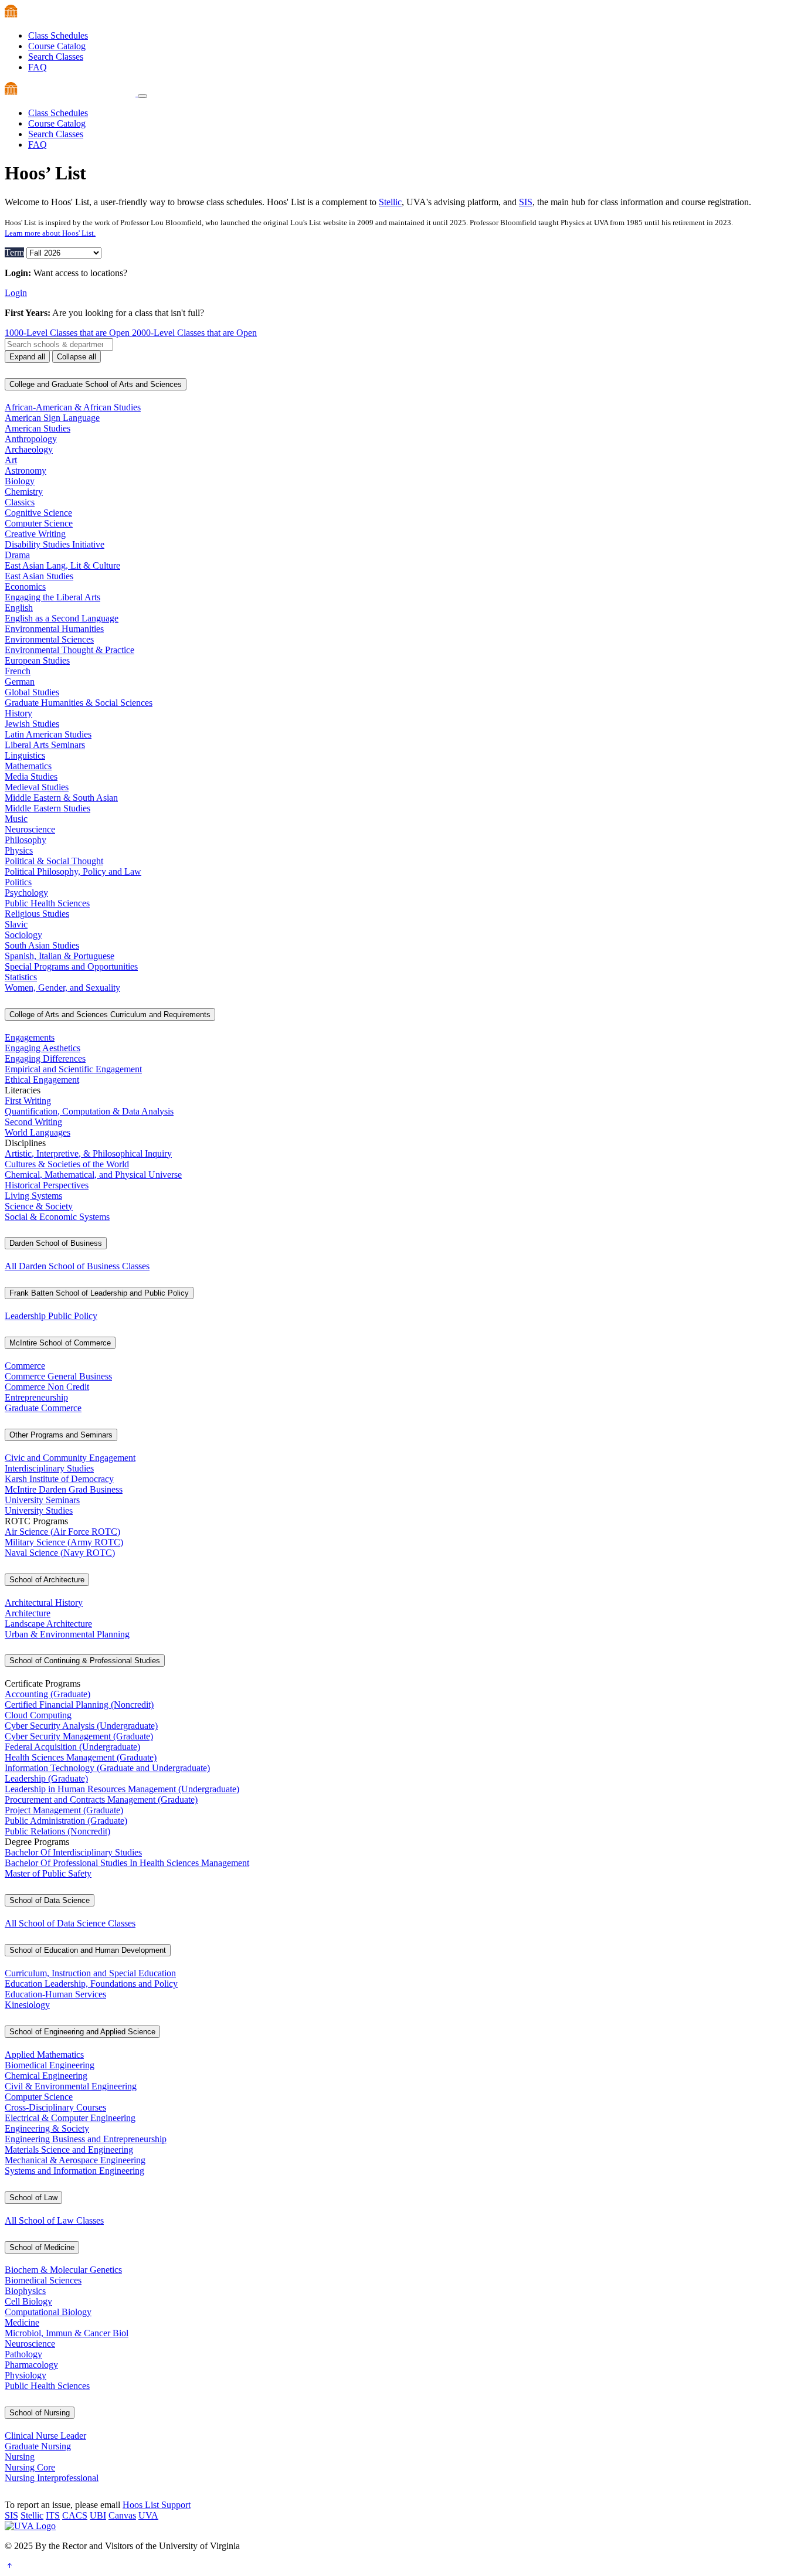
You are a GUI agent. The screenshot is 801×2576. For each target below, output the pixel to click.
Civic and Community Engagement (70, 1458)
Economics (25, 587)
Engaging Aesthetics (43, 1048)
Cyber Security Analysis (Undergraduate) (81, 1726)
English (19, 608)
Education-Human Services (55, 1994)
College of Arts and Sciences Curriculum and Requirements (110, 1015)
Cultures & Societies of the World (67, 1164)
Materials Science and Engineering (69, 2150)
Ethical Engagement (42, 1080)
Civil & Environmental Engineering (71, 2086)
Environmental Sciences (49, 639)
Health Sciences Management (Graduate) (81, 1757)
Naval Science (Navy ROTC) (60, 1553)
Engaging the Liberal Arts (52, 597)
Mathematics (28, 766)
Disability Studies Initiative (55, 544)
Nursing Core (30, 2467)
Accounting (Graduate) (47, 1694)
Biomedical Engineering (50, 2065)
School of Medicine (42, 2247)
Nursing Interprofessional (52, 2478)
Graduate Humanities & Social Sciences (79, 703)
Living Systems (33, 1196)
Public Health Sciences (47, 903)
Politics (18, 882)
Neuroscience (30, 829)
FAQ (38, 67)
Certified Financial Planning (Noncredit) (79, 1705)
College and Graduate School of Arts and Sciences (96, 384)
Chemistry (24, 492)
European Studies (37, 660)
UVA (148, 2515)
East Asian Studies (39, 576)
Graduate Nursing (38, 2446)
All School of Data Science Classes (70, 1923)
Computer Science (39, 523)
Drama (17, 555)
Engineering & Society (47, 2128)
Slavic (16, 924)
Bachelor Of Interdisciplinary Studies (73, 1852)
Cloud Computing (38, 1715)
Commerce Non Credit (47, 1387)
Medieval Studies (37, 787)
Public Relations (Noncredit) (57, 1831)
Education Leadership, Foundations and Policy (91, 1984)
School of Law (33, 2198)
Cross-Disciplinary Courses (55, 2107)
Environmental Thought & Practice (69, 650)
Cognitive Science (38, 513)
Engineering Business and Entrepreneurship (86, 2139)
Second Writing (33, 1122)
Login (16, 293)
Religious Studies (37, 914)
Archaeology (29, 449)
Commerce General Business (58, 1376)
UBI (98, 2515)
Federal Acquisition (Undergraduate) (72, 1747)
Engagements (30, 1037)
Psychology (26, 893)
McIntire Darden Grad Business (64, 1489)
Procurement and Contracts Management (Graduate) (101, 1800)
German (20, 682)
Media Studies (31, 776)
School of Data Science (50, 1900)
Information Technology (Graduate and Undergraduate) (107, 1768)
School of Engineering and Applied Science (82, 2032)
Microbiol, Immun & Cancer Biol (67, 2333)
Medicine (22, 2322)
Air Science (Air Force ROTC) (62, 1532)
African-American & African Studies (73, 407)
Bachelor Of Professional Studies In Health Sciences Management (127, 1863)
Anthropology (31, 439)
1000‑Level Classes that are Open (68, 333)
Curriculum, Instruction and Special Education (90, 1973)
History (18, 713)
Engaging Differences (45, 1058)
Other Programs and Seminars (61, 1435)
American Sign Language (52, 418)
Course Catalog (57, 46)
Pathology (23, 2354)
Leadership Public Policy (51, 1316)
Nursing (20, 2457)
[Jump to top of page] (9, 2566)
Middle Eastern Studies (47, 808)
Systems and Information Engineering (74, 2171)
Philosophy (26, 840)
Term (14, 252)
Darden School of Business (56, 1243)
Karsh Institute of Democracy (59, 1479)
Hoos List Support (157, 2505)
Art (11, 460)
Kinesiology (27, 2005)
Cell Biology (28, 2301)
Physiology (26, 2375)
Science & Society (39, 1206)
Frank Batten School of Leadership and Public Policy (99, 1293)
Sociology (23, 935)
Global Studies (32, 692)
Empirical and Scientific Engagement (73, 1069)
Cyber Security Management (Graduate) (79, 1736)
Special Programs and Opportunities (71, 966)
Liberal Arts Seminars (45, 745)
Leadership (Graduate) (46, 1778)
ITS (53, 2515)
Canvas (122, 2515)
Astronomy (26, 470)
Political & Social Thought (54, 861)
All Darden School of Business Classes (77, 1266)
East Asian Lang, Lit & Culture (62, 565)
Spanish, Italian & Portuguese (60, 956)
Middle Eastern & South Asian (61, 798)
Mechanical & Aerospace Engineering (75, 2160)
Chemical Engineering (46, 2076)
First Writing (28, 1101)
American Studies (38, 428)
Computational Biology (48, 2312)
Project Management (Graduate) (64, 1810)
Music (16, 819)
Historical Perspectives (47, 1185)
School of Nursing (40, 2413)
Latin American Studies (48, 734)
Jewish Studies (32, 724)
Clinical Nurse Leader (45, 2436)
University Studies (39, 1510)
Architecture (28, 1613)
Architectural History (44, 1603)
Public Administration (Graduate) (66, 1821)
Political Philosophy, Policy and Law (73, 871)
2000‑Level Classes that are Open (194, 333)
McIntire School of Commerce (60, 1343)
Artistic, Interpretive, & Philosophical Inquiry (88, 1153)
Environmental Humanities (54, 629)
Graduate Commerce (43, 1408)
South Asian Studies (42, 945)
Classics (20, 502)
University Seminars (42, 1500)
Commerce (25, 1366)
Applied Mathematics (44, 2055)
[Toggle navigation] (142, 96)
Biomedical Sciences (43, 2280)
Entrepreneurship (36, 1397)
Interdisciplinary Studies (49, 1468)
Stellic (390, 202)
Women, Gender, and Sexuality (62, 988)
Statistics (21, 977)
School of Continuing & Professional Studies (85, 1661)
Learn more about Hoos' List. (50, 233)
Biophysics (25, 2291)
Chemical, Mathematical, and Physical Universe (93, 1175)
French (18, 671)
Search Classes (56, 57)
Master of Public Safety (48, 1873)
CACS (75, 2515)
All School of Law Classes (54, 2220)
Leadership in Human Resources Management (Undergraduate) (122, 1789)
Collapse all (77, 357)
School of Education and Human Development (88, 1950)
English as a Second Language (62, 618)
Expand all (27, 357)
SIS (526, 202)
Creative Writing (35, 534)
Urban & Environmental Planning (67, 1634)
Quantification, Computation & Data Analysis (89, 1111)
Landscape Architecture (48, 1624)
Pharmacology (31, 2365)
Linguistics (25, 755)
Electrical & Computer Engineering (70, 2118)
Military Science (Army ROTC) (64, 1542)
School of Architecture (47, 1580)
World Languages (38, 1132)
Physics (19, 850)
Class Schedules (58, 35)
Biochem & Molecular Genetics (63, 2270)
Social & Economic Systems (57, 1217)
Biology (20, 481)
